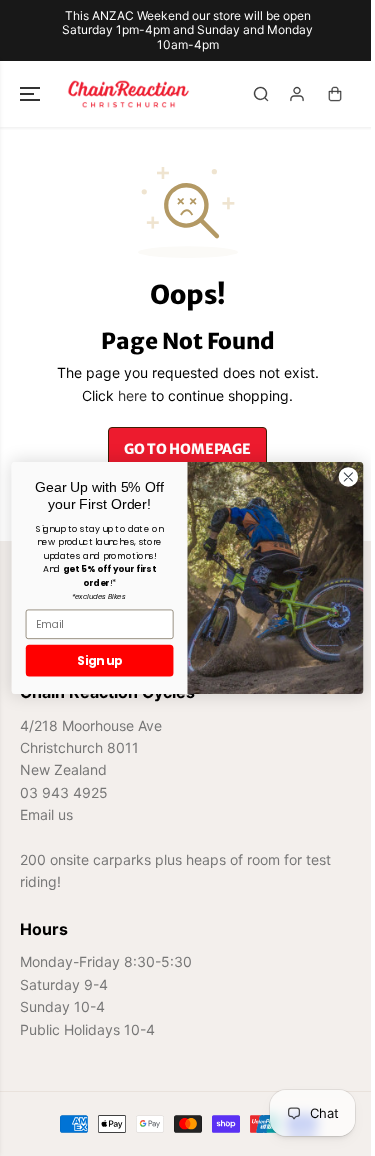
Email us (46, 814)
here (132, 395)
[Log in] (297, 94)
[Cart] (335, 94)
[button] (32, 94)
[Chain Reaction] (128, 94)
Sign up (89, 660)
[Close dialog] (338, 477)
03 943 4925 (64, 792)
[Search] (261, 94)
